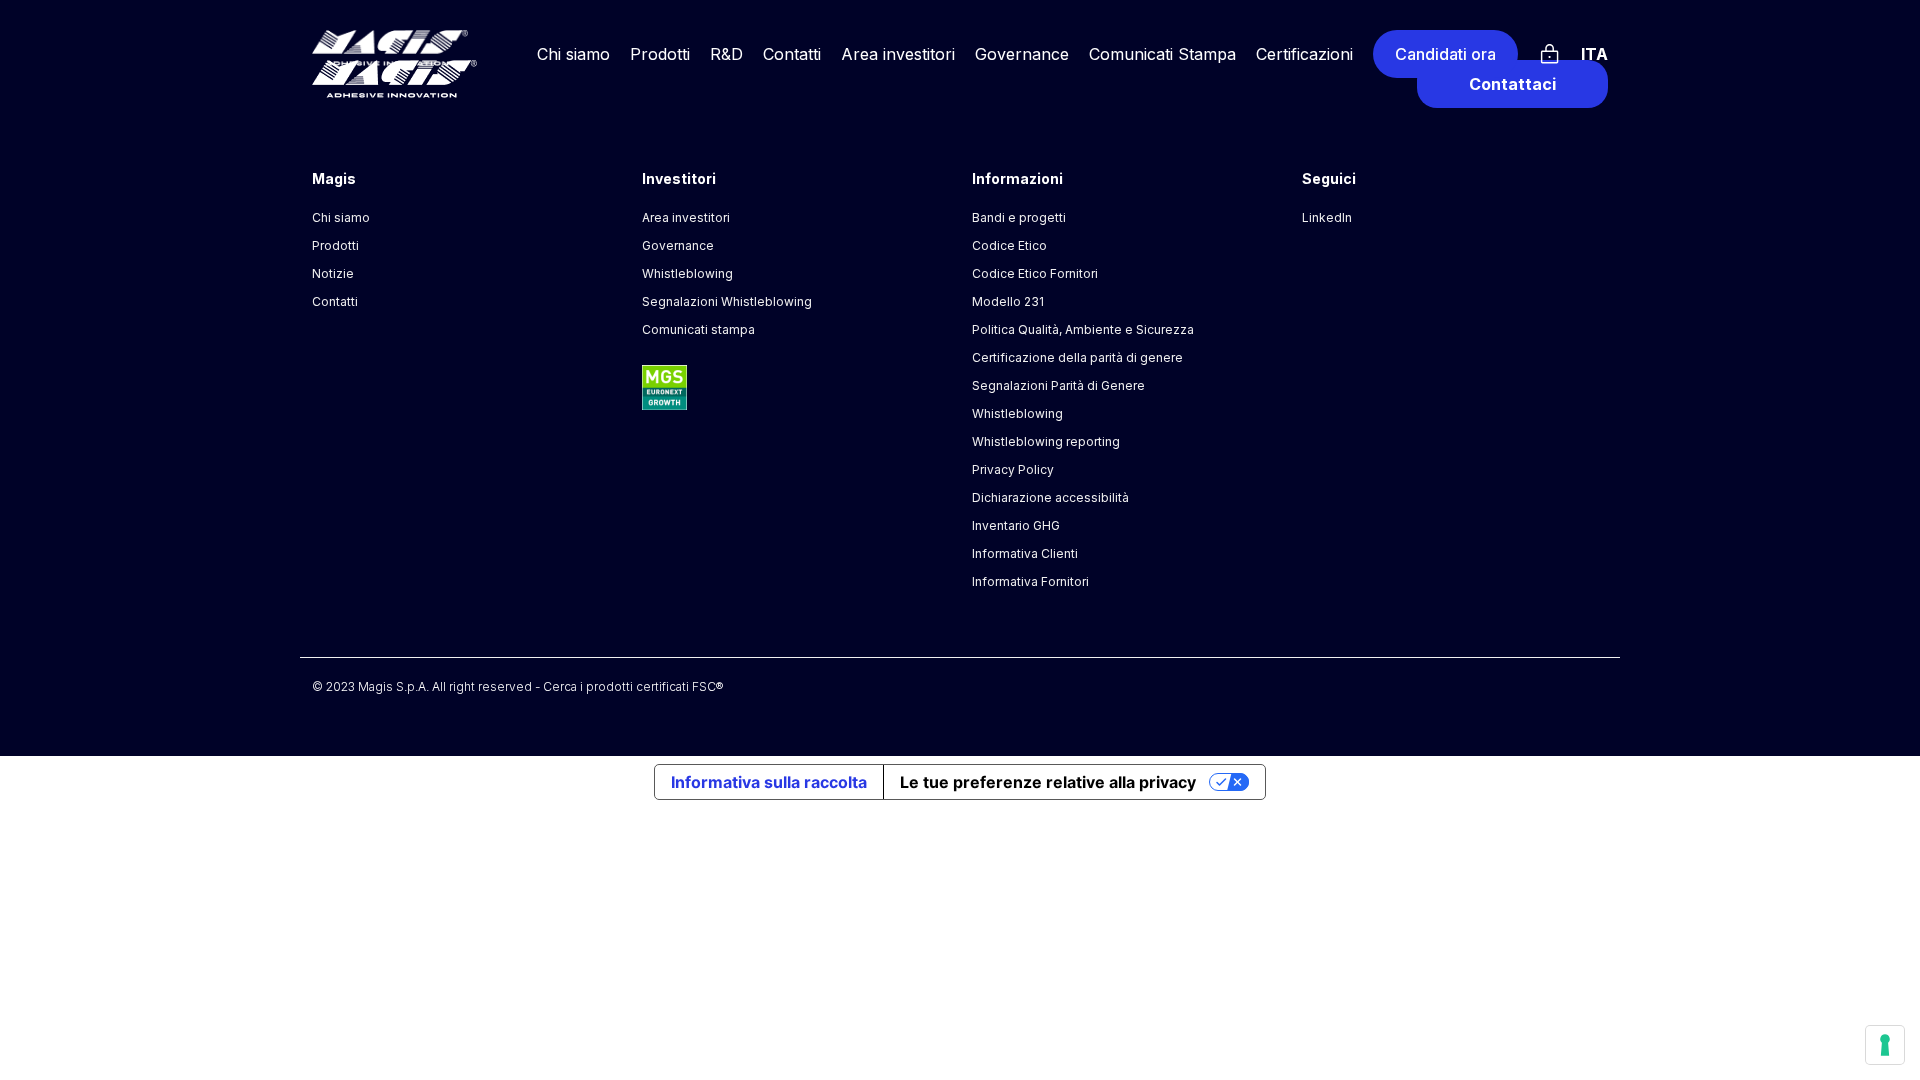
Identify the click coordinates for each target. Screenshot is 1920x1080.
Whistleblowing (687, 273)
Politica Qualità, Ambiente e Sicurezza (1083, 329)
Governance (1022, 54)
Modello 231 (1008, 301)
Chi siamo (573, 54)
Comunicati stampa (698, 329)
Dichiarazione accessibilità (1050, 497)
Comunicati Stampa (1162, 54)
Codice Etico (1009, 245)
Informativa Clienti (1025, 553)
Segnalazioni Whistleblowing (727, 301)
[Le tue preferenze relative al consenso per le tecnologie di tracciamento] (1885, 1045)
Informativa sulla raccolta (769, 782)
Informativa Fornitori (1030, 581)
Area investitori (898, 54)
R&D (726, 54)
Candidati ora (1445, 54)
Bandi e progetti (1019, 217)
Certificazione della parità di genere (1077, 357)
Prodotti (660, 54)
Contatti (792, 54)
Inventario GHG (1016, 525)
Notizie (333, 273)
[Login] (1549, 51)
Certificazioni (1304, 54)
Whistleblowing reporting (1046, 441)
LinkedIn (1327, 217)
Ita (1594, 54)
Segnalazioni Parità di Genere (1058, 385)
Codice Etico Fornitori (1035, 273)
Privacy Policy (1013, 469)
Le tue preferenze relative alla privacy (1048, 782)
